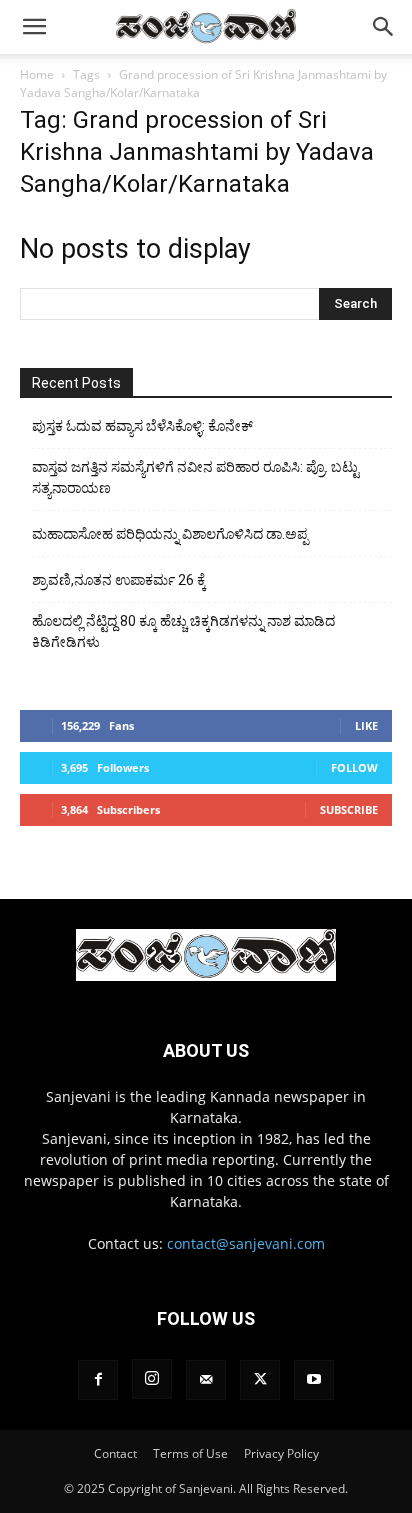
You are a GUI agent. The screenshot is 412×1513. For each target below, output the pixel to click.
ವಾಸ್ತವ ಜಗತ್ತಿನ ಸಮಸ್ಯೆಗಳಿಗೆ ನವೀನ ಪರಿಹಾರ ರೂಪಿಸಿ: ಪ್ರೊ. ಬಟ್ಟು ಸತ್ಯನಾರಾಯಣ (195, 477)
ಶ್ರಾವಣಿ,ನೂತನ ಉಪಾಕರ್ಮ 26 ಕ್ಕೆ (119, 580)
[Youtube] (314, 1380)
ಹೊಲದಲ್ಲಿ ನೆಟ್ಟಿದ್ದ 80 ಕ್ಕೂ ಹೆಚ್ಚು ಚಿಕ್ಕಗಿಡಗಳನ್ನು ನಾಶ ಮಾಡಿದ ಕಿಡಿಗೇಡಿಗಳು (183, 631)
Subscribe (349, 809)
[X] (260, 1380)
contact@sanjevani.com (246, 1243)
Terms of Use (190, 1453)
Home (37, 74)
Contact (115, 1453)
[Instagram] (152, 1379)
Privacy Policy (281, 1453)
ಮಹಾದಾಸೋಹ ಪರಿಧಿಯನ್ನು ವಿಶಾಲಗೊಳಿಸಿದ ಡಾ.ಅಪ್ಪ (170, 534)
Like (366, 725)
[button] (34, 27)
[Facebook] (98, 1380)
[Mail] (206, 1380)
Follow (354, 767)
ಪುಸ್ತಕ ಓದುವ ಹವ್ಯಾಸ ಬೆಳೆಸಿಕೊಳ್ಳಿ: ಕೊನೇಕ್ (142, 426)
